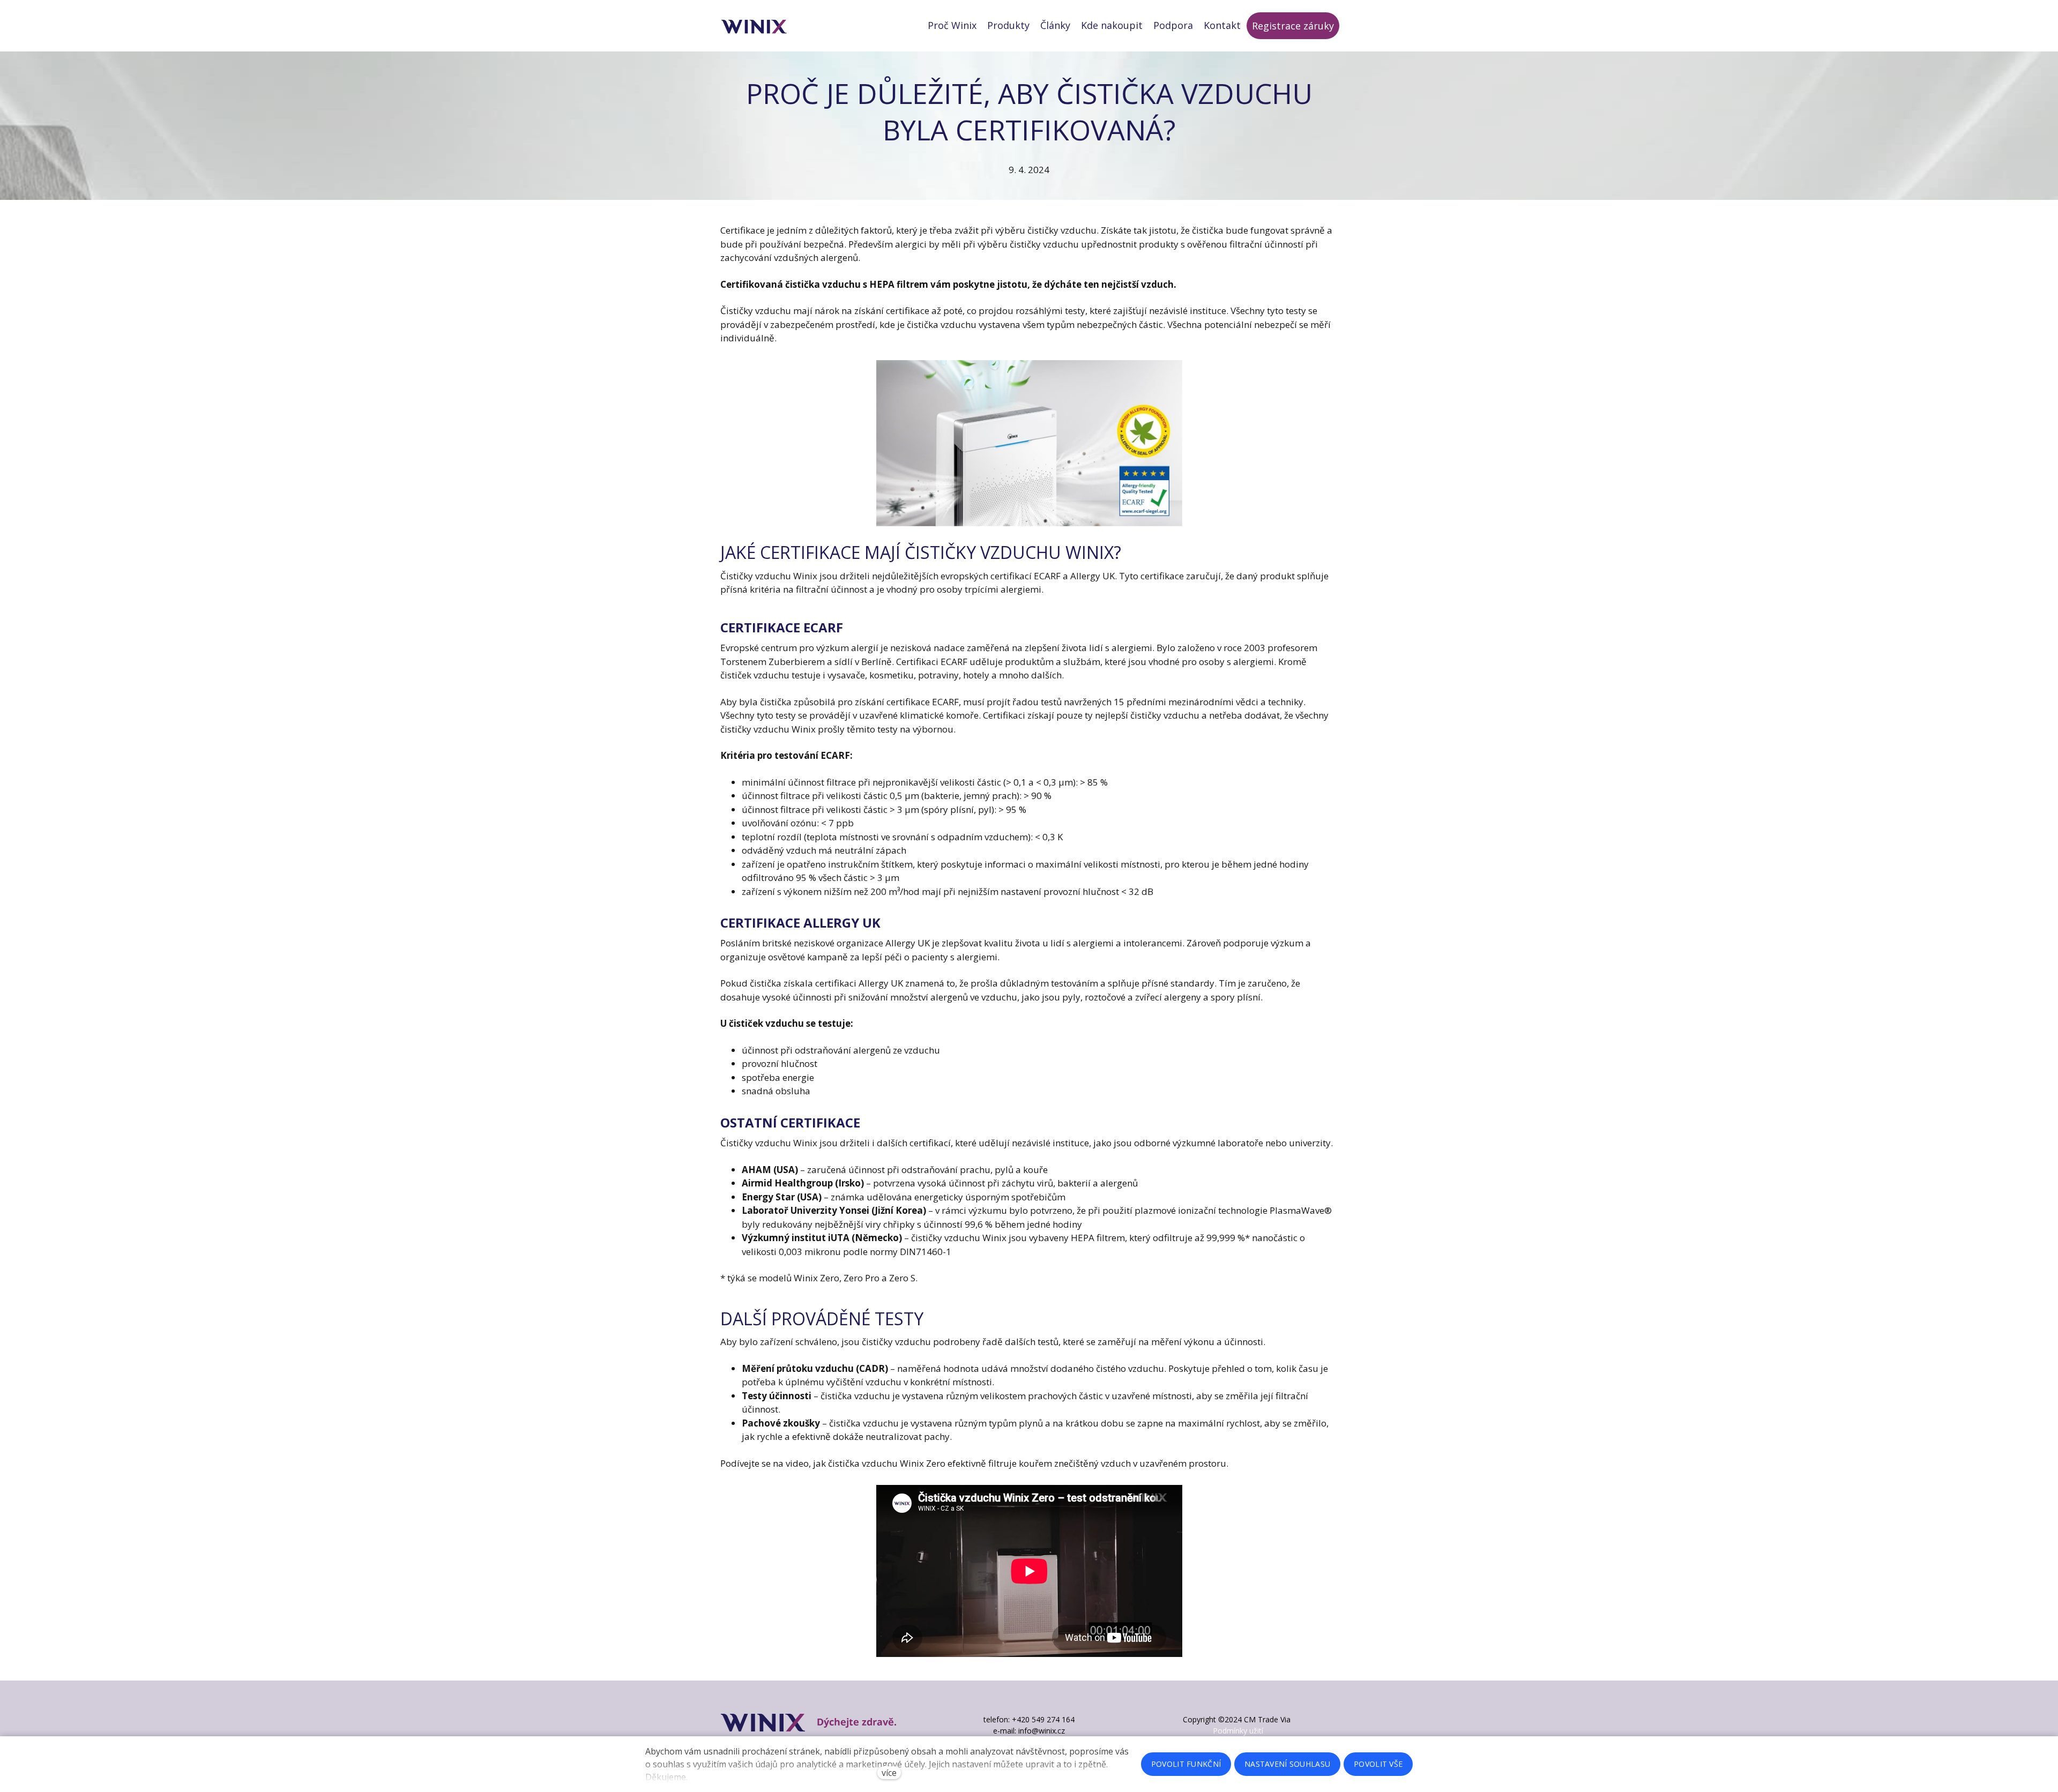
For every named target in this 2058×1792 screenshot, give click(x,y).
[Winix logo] (754, 26)
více (889, 1773)
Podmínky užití (1238, 1731)
